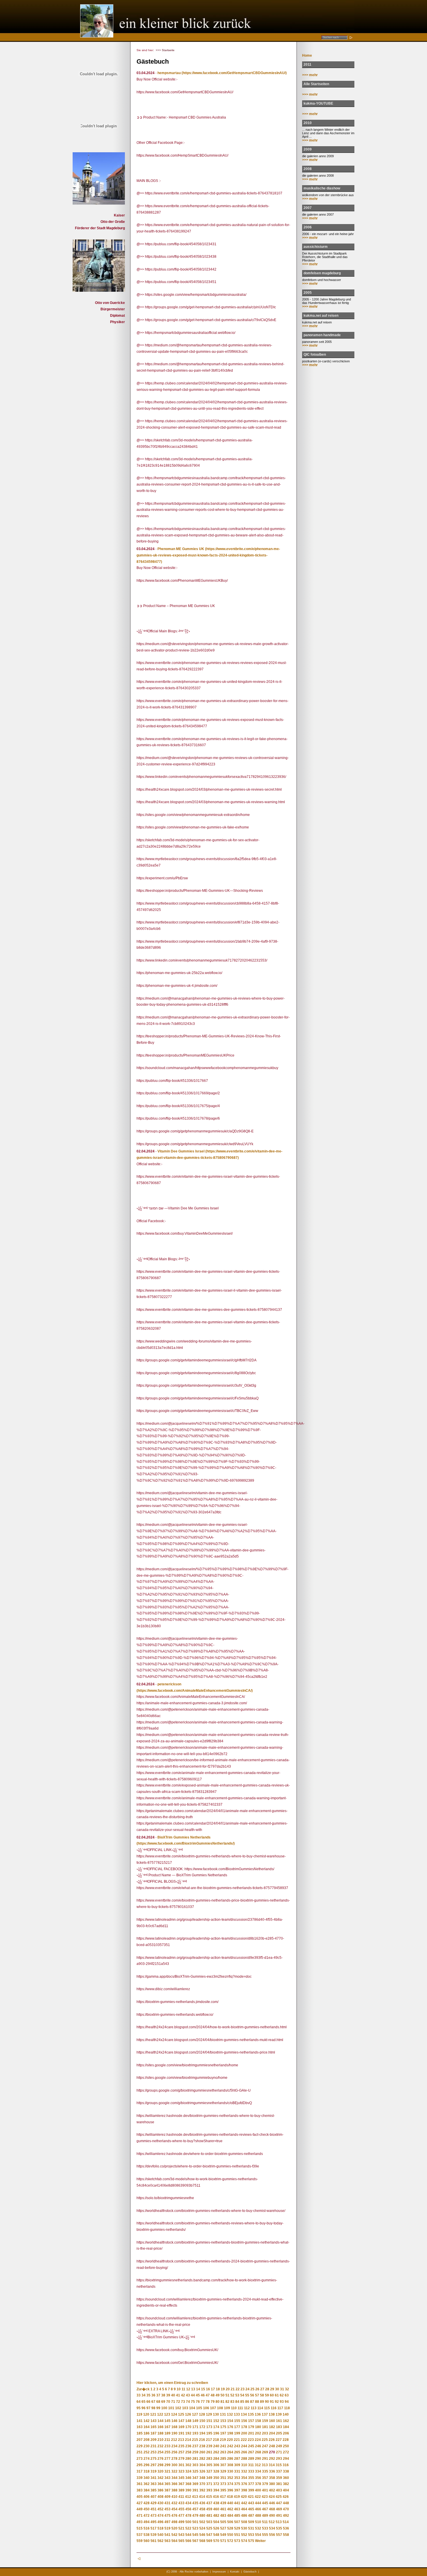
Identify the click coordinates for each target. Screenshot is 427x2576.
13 (193, 2389)
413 (195, 2497)
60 (272, 2395)
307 (223, 2465)
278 (174, 2459)
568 (202, 2541)
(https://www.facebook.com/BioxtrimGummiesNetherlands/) (186, 1843)
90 (267, 2402)
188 (160, 2433)
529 (237, 2528)
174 (216, 2427)
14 (198, 2389)
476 (174, 2516)
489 (265, 2516)
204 (272, 2433)
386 (160, 2490)
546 (202, 2535)
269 (265, 2452)
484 (230, 2516)
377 (251, 2484)
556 (272, 2535)
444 (258, 2503)
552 (244, 2535)
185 (140, 2433)
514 (286, 2522)
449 (140, 2509)
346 (188, 2478)
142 (147, 2421)
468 (272, 2509)
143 (154, 2421)
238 (202, 2446)
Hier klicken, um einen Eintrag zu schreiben (172, 2383)
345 (181, 2478)
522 (188, 2528)
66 (148, 2402)
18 (218, 2389)
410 (174, 2497)
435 (195, 2503)
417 (223, 2497)
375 (237, 2484)
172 (202, 2427)
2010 (308, 123)
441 (237, 2503)
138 (272, 2414)
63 (287, 2395)
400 (258, 2490)
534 (272, 2528)
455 (181, 2509)
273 (140, 2459)
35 (148, 2395)
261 (209, 2452)
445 (265, 2503)
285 (223, 2459)
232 (160, 2446)
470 (286, 2509)
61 (277, 2395)
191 (181, 2433)
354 (244, 2478)
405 (140, 2497)
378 (258, 2484)
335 (265, 2471)
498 (174, 2522)
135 (251, 2414)
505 (223, 2522)
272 (286, 2452)
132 (230, 2414)
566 (188, 2541)
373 (223, 2484)
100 (164, 2408)
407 (154, 2497)
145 (167, 2421)
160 (272, 2421)
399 (251, 2490)
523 (195, 2528)
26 (257, 2389)
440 (230, 2503)
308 (230, 2465)
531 (251, 2528)
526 (216, 2528)
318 (147, 2471)
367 (181, 2484)
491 (279, 2516)
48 (213, 2395)
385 (154, 2490)
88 (257, 2402)
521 (181, 2528)
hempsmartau (169, 73)
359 (279, 2478)
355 (251, 2478)
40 (173, 2395)
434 (188, 2503)
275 (154, 2459)
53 (237, 2395)
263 (223, 2452)
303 (195, 2465)
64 (139, 2402)
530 (244, 2528)
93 (282, 2402)
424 (272, 2497)
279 (181, 2459)
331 (237, 2471)
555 (265, 2535)
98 (153, 2408)
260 (202, 2452)
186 (147, 2433)
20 (228, 2389)
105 (199, 2408)
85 (242, 2402)
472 (147, 2516)
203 (265, 2433)
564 (174, 2541)
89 (262, 2402)
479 (195, 2516)
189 (167, 2433)
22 (238, 2389)
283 (209, 2459)
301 (181, 2465)
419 (237, 2497)
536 (286, 2528)
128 (202, 2414)
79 (213, 2402)
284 (216, 2459)
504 (216, 2522)
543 (181, 2535)
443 (251, 2503)
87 (252, 2402)
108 (220, 2408)
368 (188, 2484)
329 (223, 2471)
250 (286, 2446)
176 (230, 2427)
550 (230, 2535)
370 (202, 2484)
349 (209, 2478)
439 (223, 2503)
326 (202, 2471)
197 (223, 2433)
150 (202, 2421)
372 (216, 2484)
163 (140, 2427)
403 (279, 2490)
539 (154, 2535)
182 (272, 2427)
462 (230, 2509)
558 (286, 2535)
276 (160, 2459)
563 (167, 2541)
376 (244, 2484)
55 (247, 2395)
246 (258, 2446)
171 (195, 2427)
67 (153, 2402)
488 (258, 2516)
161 (279, 2421)
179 (251, 2427)
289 (251, 2459)
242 (230, 2446)
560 (147, 2541)
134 (244, 2414)
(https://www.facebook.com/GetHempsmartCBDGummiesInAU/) (234, 73)
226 (272, 2440)
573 (237, 2541)
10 (179, 2389)
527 (223, 2528)
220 (230, 2440)
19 (223, 2389)
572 (230, 2541)
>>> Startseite (165, 50)
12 (188, 2389)
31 (282, 2389)
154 (230, 2421)
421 (251, 2497)
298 (160, 2465)
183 (279, 2427)
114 (260, 2408)
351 (223, 2478)
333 (251, 2471)
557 (279, 2535)
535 (279, 2528)
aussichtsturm (316, 247)
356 (258, 2478)
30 (277, 2389)
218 (216, 2440)
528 (230, 2528)
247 (265, 2446)
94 (287, 2402)
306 (216, 2465)
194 (202, 2433)
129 (209, 2414)
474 (160, 2516)
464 (244, 2509)
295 (140, 2465)
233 (167, 2446)
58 (262, 2395)
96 (143, 2408)
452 (160, 2509)
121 (153, 2414)
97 (148, 2408)
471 (140, 2516)
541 (167, 2535)
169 (181, 2427)
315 (279, 2465)
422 (258, 2497)
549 (223, 2535)
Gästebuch (250, 2572)
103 (185, 2408)
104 (192, 2408)
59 (267, 2395)
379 (265, 2484)
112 (247, 2408)
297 (154, 2465)
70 (168, 2402)
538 (147, 2535)
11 (183, 2389)
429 (154, 2503)
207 (140, 2440)
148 (188, 2421)
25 (252, 2389)
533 (265, 2528)
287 (237, 2459)
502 (202, 2522)
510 (258, 2522)
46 (203, 2395)
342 (160, 2478)
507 (237, 2522)
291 (265, 2459)
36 (153, 2395)
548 (216, 2535)
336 (272, 2471)
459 (209, 2509)
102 (178, 2408)
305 (209, 2465)
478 (188, 2516)
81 (223, 2402)
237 (195, 2446)
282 (202, 2459)
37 (158, 2395)
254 (160, 2452)
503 (209, 2522)
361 (140, 2484)
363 (154, 2484)
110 (234, 2408)
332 (244, 2471)
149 (195, 2421)
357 (265, 2478)
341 (154, 2478)
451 (154, 2509)
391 (195, 2490)
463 (237, 2509)
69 (163, 2402)
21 (233, 2389)
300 (174, 2465)
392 (202, 2490)
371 (209, 2484)
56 (252, 2395)
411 (181, 2497)
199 (237, 2433)
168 (174, 2427)
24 (247, 2389)
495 (154, 2522)
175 (223, 2427)
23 (243, 2389)
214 (188, 2440)
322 (174, 2471)
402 (272, 2490)
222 (244, 2440)
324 (188, 2471)
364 (160, 2484)
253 (154, 2452)
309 (237, 2465)
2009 (308, 149)
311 (251, 2465)
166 (160, 2427)
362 (147, 2484)
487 (251, 2516)
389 (181, 2490)
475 (167, 2516)
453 (167, 2509)
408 (160, 2497)
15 (203, 2389)
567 (195, 2541)
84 (237, 2402)
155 (237, 2421)
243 (237, 2446)
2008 (308, 169)
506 (230, 2522)
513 (279, 2522)
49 (218, 2395)
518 (160, 2528)
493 (140, 2522)
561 (154, 2541)
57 (257, 2395)
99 (158, 2408)
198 (230, 2433)
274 (147, 2459)
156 (244, 2421)
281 (195, 2459)
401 (265, 2490)
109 (227, 2408)
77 (203, 2402)
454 (174, 2509)
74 (188, 2402)
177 (237, 2427)
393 (209, 2490)
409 (167, 2497)
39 (168, 2395)
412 (188, 2497)
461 (223, 2509)
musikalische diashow (322, 188)
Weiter (260, 2541)
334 (258, 2471)
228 (286, 2440)
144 (160, 2421)
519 (167, 2528)
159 (265, 2421)
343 (167, 2478)
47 (208, 2395)
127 (195, 2414)
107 (213, 2408)
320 (160, 2471)
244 (244, 2446)
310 (244, 2465)
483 (223, 2516)
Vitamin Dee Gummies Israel (181, 1151)
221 (237, 2440)
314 (272, 2465)
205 (279, 2433)
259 (195, 2452)
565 (181, 2541)
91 (272, 2402)
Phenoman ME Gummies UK (181, 549)
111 (240, 2408)
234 (174, 2446)
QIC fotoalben (315, 355)
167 (167, 2427)
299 (167, 2465)
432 (174, 2503)
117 (280, 2408)
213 (181, 2440)
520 (174, 2528)
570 (216, 2541)
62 (282, 2395)
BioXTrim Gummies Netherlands (184, 1837)
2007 (308, 208)
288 (244, 2459)
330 (230, 2471)
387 (167, 2490)
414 (202, 2497)
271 (279, 2452)
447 (279, 2503)
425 (279, 2497)
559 (140, 2541)
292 (272, 2459)
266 (244, 2452)
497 (167, 2522)
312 (258, 2465)
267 (251, 2452)
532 (258, 2528)
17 (213, 2389)
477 (181, 2516)
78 (208, 2402)
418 (230, 2497)
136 (258, 2414)
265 (237, 2452)
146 (174, 2421)
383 (140, 2490)
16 (208, 2389)
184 (286, 2427)
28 (267, 2389)
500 (188, 2522)
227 (279, 2440)
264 (230, 2452)
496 (160, 2522)
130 (216, 2414)
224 (258, 2440)
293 (279, 2459)
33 (139, 2395)
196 (216, 2433)
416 (216, 2497)
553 (251, 2535)
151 (209, 2421)
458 (202, 2509)
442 (244, 2503)
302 (188, 2465)
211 (167, 2440)
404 (286, 2490)
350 (216, 2478)
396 (230, 2490)
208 (147, 2440)
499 (181, 2522)
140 (286, 2414)
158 (258, 2421)
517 (154, 2528)
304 (202, 2465)
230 (147, 2446)
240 (216, 2446)
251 (140, 2452)
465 (251, 2509)
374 (230, 2484)
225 (265, 2440)
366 (174, 2484)
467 (265, 2509)
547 (209, 2535)
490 (272, 2516)
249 (279, 2446)
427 (140, 2503)
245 (251, 2446)
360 (286, 2478)
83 (232, 2402)
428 (147, 2503)
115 (267, 2408)
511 (265, 2522)
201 (251, 2433)
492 (286, 2516)
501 (195, 2522)
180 (258, 2427)
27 (262, 2389)
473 (154, 2516)
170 (188, 2427)
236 (188, 2446)
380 (272, 2484)
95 (139, 2408)
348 (202, 2478)
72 (178, 2402)
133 (237, 2414)
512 (272, 2522)
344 (174, 2478)
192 (188, 2433)
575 (251, 2541)
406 (147, 2497)
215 (195, 2440)
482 (216, 2516)
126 (188, 2414)
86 (247, 2402)
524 (202, 2528)
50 (223, 2395)
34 (143, 2395)
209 (154, 2440)
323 (181, 2471)
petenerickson (169, 1684)
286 (230, 2459)
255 (167, 2452)
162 (286, 2421)
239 (209, 2446)
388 (174, 2490)
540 (160, 2535)
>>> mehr (310, 75)
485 (237, 2516)
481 (209, 2516)
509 (251, 2522)
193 (195, 2433)
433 (181, 2503)
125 (181, 2414)
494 (147, 2522)
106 (206, 2408)
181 (265, 2427)
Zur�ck (143, 2389)
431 (167, 2503)
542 (174, 2535)
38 (163, 2395)
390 (188, 2490)
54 (242, 2395)
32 (287, 2389)
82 (227, 2402)
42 (183, 2395)
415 (209, 2497)
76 (198, 2402)
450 (147, 2509)
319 (154, 2471)
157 (251, 2421)
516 (147, 2528)
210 (160, 2440)
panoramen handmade (322, 335)
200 (244, 2433)
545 (195, 2535)
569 (209, 2541)
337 (279, 2471)
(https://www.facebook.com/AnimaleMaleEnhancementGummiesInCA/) (195, 1691)
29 (272, 2389)
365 (167, 2484)
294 (286, 2459)
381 (279, 2484)
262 (216, 2452)
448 (286, 2503)
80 (218, 2402)
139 (279, 2414)
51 (227, 2395)
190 (174, 2433)
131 (223, 2414)
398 (244, 2490)
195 (209, 2433)
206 (286, 2433)
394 (216, 2490)
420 (244, 2497)
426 (286, 2497)
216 (202, 2440)
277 (167, 2459)
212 (174, 2440)
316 (286, 2465)
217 (209, 2440)
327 (209, 2471)
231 (154, 2446)
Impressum (219, 2572)
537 (140, 2535)
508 (244, 2522)
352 (230, 2478)
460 (216, 2509)
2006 (308, 227)
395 (223, 2490)
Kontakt (235, 2572)
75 (193, 2402)
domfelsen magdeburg (322, 273)
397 (237, 2490)
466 (258, 2509)
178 (244, 2427)
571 (223, 2541)
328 (216, 2471)
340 (147, 2478)
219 (223, 2440)
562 (160, 2541)
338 (286, 2471)
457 (195, 2509)
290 (258, 2459)
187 (154, 2433)
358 (272, 2478)
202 (258, 2433)
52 (232, 2395)
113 (254, 2408)
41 (178, 2395)
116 (274, 2408)
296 (147, 2465)
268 (258, 2452)
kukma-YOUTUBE (318, 103)
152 (216, 2421)
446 (272, 2503)
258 (188, 2452)
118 (287, 2408)
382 (286, 2484)
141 (140, 2421)
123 (167, 2414)
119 (139, 2414)
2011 (307, 65)
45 (198, 2395)
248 (272, 2446)
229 (140, 2446)
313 (265, 2465)
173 (209, 2427)
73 (183, 2402)
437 (209, 2503)
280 (188, 2459)
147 (181, 2421)
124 (174, 2414)
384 (147, 2490)
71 (173, 2402)
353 (237, 2478)
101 (171, 2408)
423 (265, 2497)
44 (193, 2395)
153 (223, 2421)
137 (265, 2414)
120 (146, 2414)
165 (154, 2427)
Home (307, 56)
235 (181, 2446)
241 (223, 2446)
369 (195, 2484)
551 (237, 2535)
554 (258, 2535)
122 (160, 2414)
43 (188, 2395)
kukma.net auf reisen (321, 316)
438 (216, 2503)
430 (160, 2503)
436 (202, 2503)
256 (174, 2452)
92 (277, 2402)
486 (244, 2516)
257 (181, 2452)
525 (209, 2528)
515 (140, 2528)
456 (188, 2509)
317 (140, 2471)
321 (167, 2471)
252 (147, 2452)
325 (195, 2471)
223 (251, 2440)
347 (195, 2478)
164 (147, 2427)
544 (188, 2535)
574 (244, 2541)
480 (202, 2516)
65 (143, 2402)
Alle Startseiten (316, 84)
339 (140, 2478)
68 (158, 2402)
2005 (308, 293)
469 (279, 2509)
